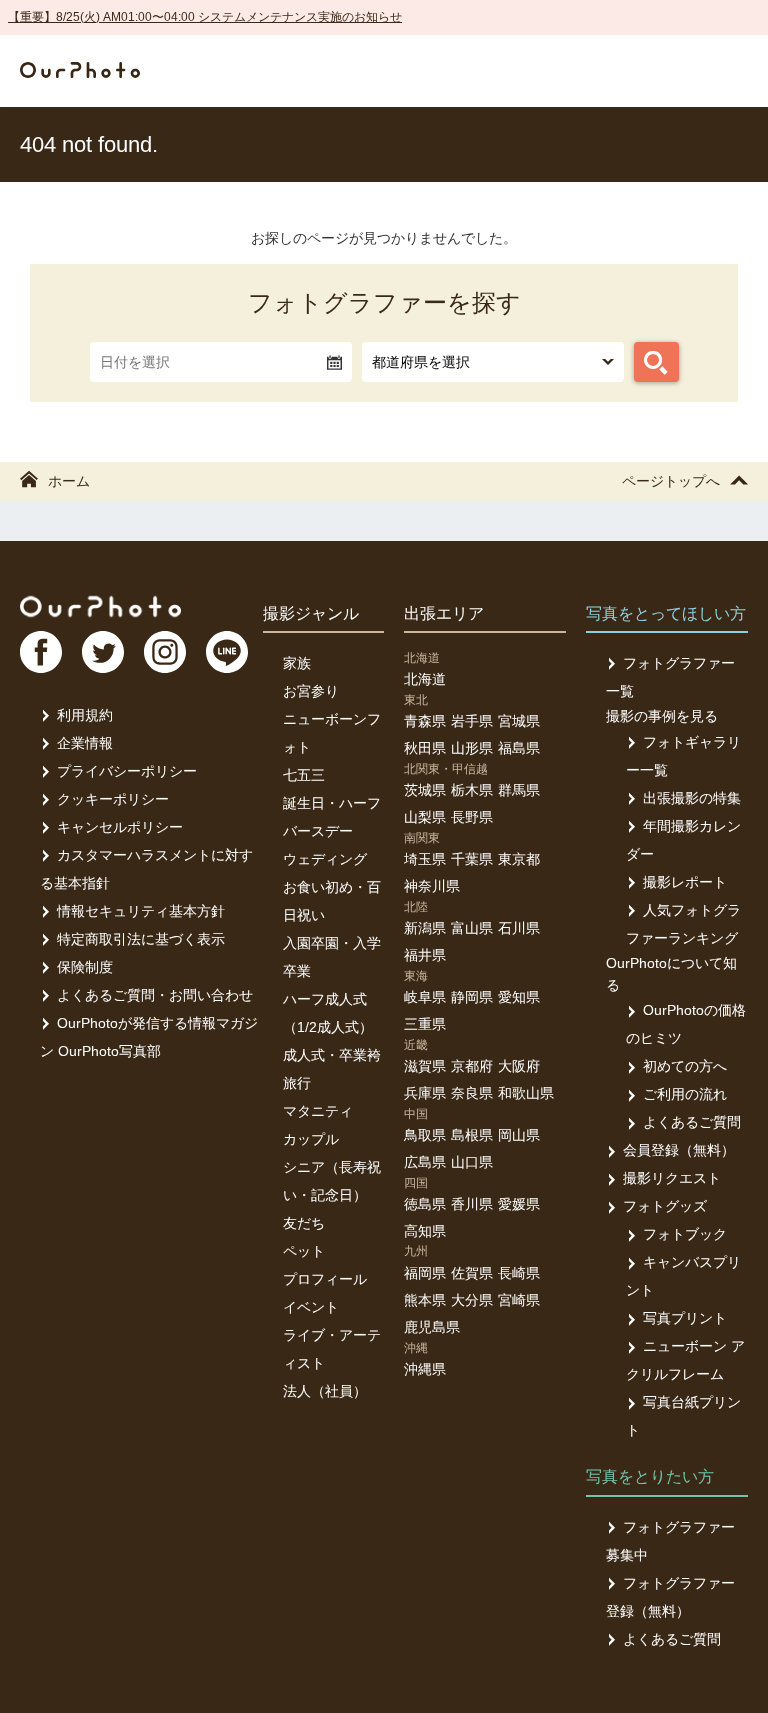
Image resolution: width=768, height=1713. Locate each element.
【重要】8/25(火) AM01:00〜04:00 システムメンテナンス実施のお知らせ (205, 17)
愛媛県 (519, 1204)
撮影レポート (685, 882)
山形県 (472, 748)
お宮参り (311, 691)
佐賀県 (472, 1273)
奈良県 (472, 1093)
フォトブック (685, 1234)
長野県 (472, 817)
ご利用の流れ (685, 1094)
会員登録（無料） (679, 1150)
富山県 (472, 928)
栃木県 (472, 790)
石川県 (519, 928)
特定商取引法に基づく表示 (141, 939)
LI (227, 652)
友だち (304, 1223)
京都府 (472, 1066)
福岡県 (425, 1273)
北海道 (425, 679)
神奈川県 (432, 886)
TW (103, 652)
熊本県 (425, 1300)
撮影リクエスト (672, 1178)
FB (41, 652)
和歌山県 (526, 1093)
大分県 (472, 1300)
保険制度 (85, 967)
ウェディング (325, 859)
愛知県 (519, 997)
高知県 (425, 1231)
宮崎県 (519, 1300)
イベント (311, 1307)
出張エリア (444, 613)
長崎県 (519, 1273)
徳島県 (425, 1204)
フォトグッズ (665, 1206)
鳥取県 (425, 1135)
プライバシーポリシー (127, 771)
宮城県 (519, 721)
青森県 (425, 721)
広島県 (425, 1162)
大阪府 (519, 1066)
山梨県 (425, 817)
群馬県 (519, 790)
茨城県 (425, 790)
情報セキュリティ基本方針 (141, 911)
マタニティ (318, 1111)
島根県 (472, 1135)
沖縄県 (425, 1369)
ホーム (69, 481)
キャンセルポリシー (120, 827)
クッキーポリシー (113, 799)
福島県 (519, 748)
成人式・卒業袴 (332, 1055)
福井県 (425, 955)
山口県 (472, 1162)
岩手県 (472, 721)
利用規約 (85, 715)
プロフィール (325, 1279)
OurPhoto (100, 606)
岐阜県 (425, 997)
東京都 (519, 859)
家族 (297, 663)
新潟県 (425, 928)
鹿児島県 (432, 1327)
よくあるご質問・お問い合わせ (155, 995)
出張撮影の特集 (692, 798)
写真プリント (685, 1318)
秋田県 (425, 748)
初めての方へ (685, 1066)
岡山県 (519, 1135)
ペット (304, 1251)
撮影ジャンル (311, 613)
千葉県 (472, 859)
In (165, 652)
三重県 (425, 1024)
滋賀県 (425, 1066)
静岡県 (472, 997)
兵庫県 (425, 1093)
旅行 (297, 1083)
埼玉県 (425, 859)
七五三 (304, 775)
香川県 (472, 1204)
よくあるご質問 (692, 1122)
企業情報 (85, 743)
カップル (311, 1139)
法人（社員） (325, 1391)
